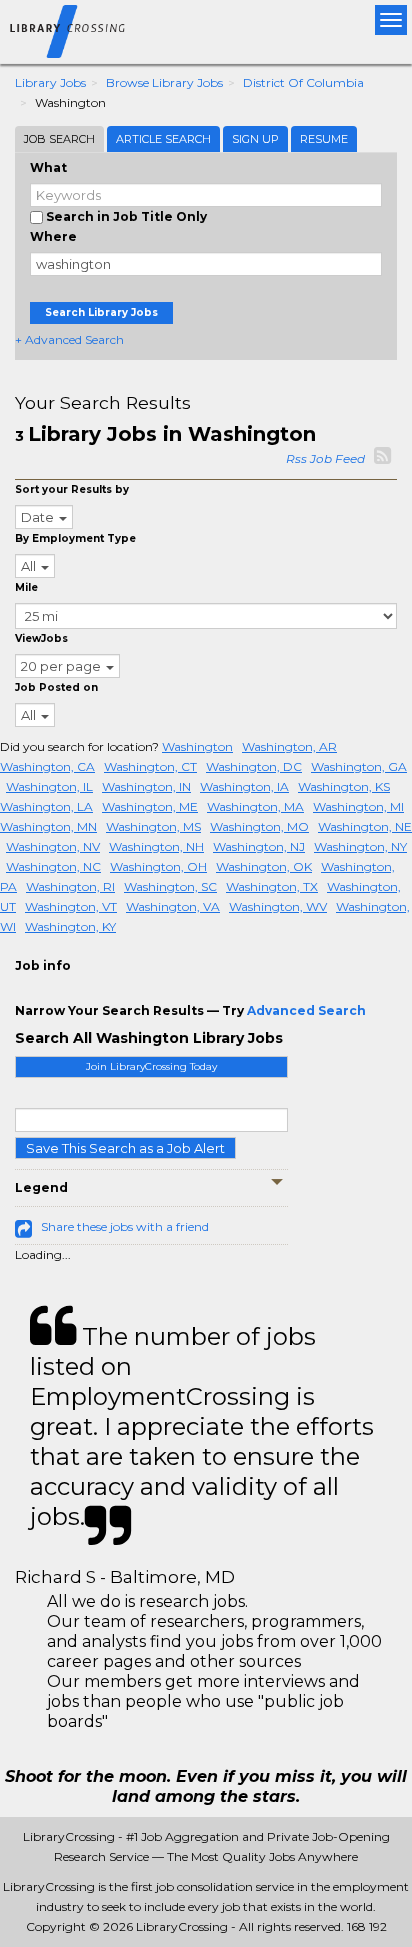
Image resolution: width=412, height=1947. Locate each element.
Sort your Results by (72, 489)
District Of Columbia (303, 82)
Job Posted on (56, 687)
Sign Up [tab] (255, 139)
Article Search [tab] (163, 139)
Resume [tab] (324, 139)
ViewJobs (41, 638)
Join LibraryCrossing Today (151, 1066)
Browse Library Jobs (164, 82)
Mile (26, 587)
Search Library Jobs (101, 312)
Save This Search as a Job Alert (125, 1148)
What (48, 167)
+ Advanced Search (69, 339)
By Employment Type (75, 538)
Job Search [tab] (59, 139)
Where (53, 236)
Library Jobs (50, 82)
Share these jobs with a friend (125, 1226)
